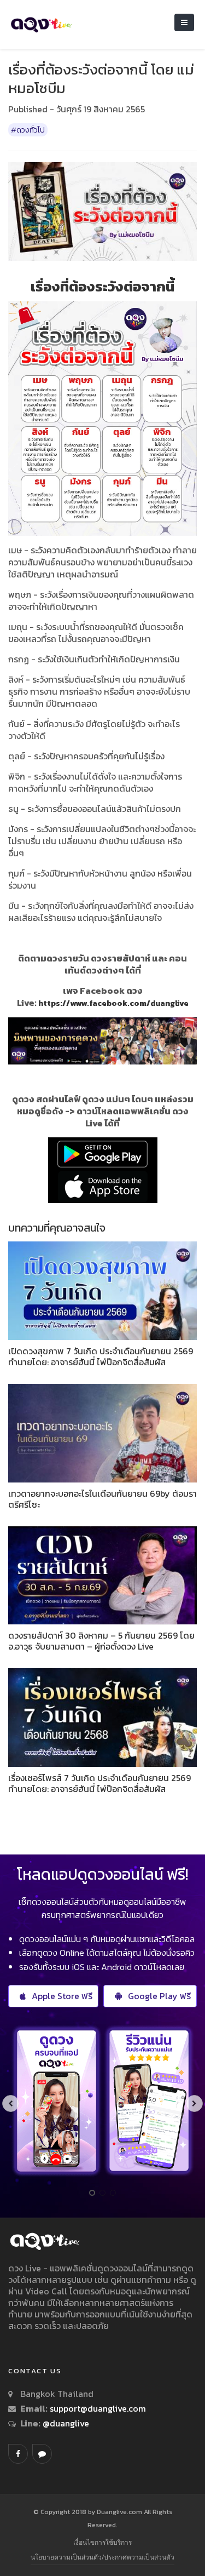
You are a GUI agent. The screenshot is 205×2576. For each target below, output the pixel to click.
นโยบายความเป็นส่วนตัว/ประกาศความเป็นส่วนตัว (102, 2557)
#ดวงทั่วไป (28, 130)
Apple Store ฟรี (62, 1996)
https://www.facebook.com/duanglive (113, 1003)
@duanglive (65, 2423)
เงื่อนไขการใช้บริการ (102, 2542)
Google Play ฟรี (159, 1996)
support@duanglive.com (98, 2408)
